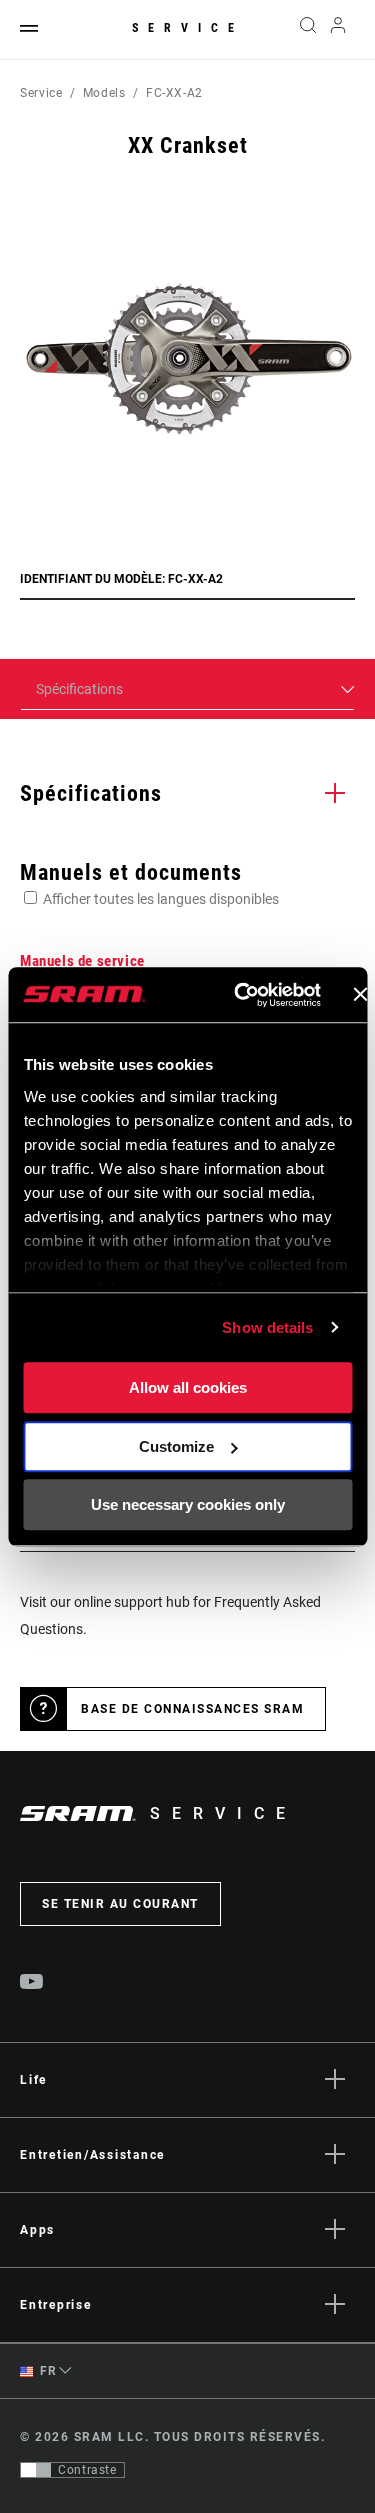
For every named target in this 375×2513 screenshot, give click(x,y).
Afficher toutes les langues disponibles (161, 899)
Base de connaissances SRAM (192, 1709)
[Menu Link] (29, 29)
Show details (267, 1327)
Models (104, 93)
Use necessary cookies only (188, 1504)
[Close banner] (360, 995)
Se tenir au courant (120, 1904)
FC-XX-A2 (174, 93)
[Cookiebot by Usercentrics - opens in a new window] (240, 995)
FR (47, 2371)
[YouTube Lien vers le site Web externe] (32, 1984)
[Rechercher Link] (307, 30)
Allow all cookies (188, 1387)
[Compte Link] (338, 30)
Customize (176, 1446)
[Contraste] (36, 2470)
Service (188, 28)
